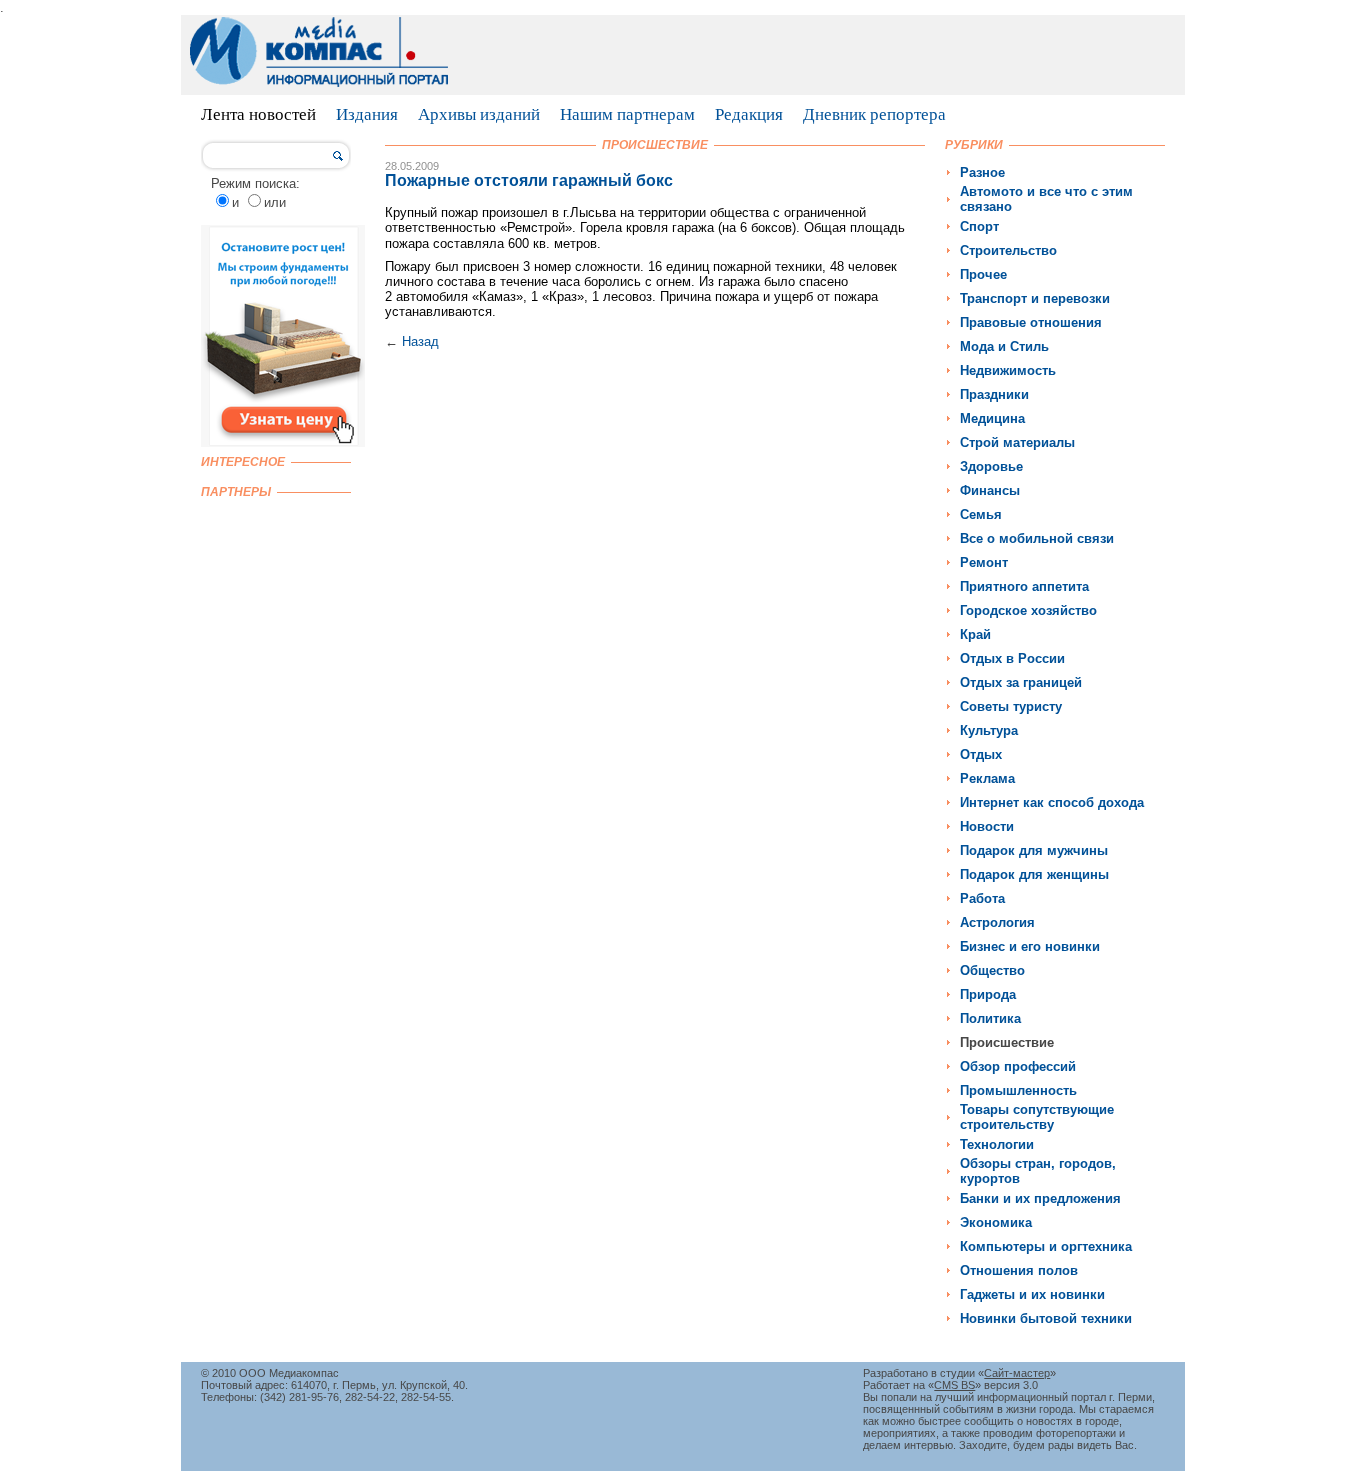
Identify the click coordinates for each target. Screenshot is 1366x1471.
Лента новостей (258, 114)
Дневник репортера (874, 114)
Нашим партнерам (627, 114)
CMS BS (954, 1385)
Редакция (749, 114)
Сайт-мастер (1017, 1373)
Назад (420, 341)
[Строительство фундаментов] (283, 442)
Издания (367, 114)
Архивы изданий (479, 114)
